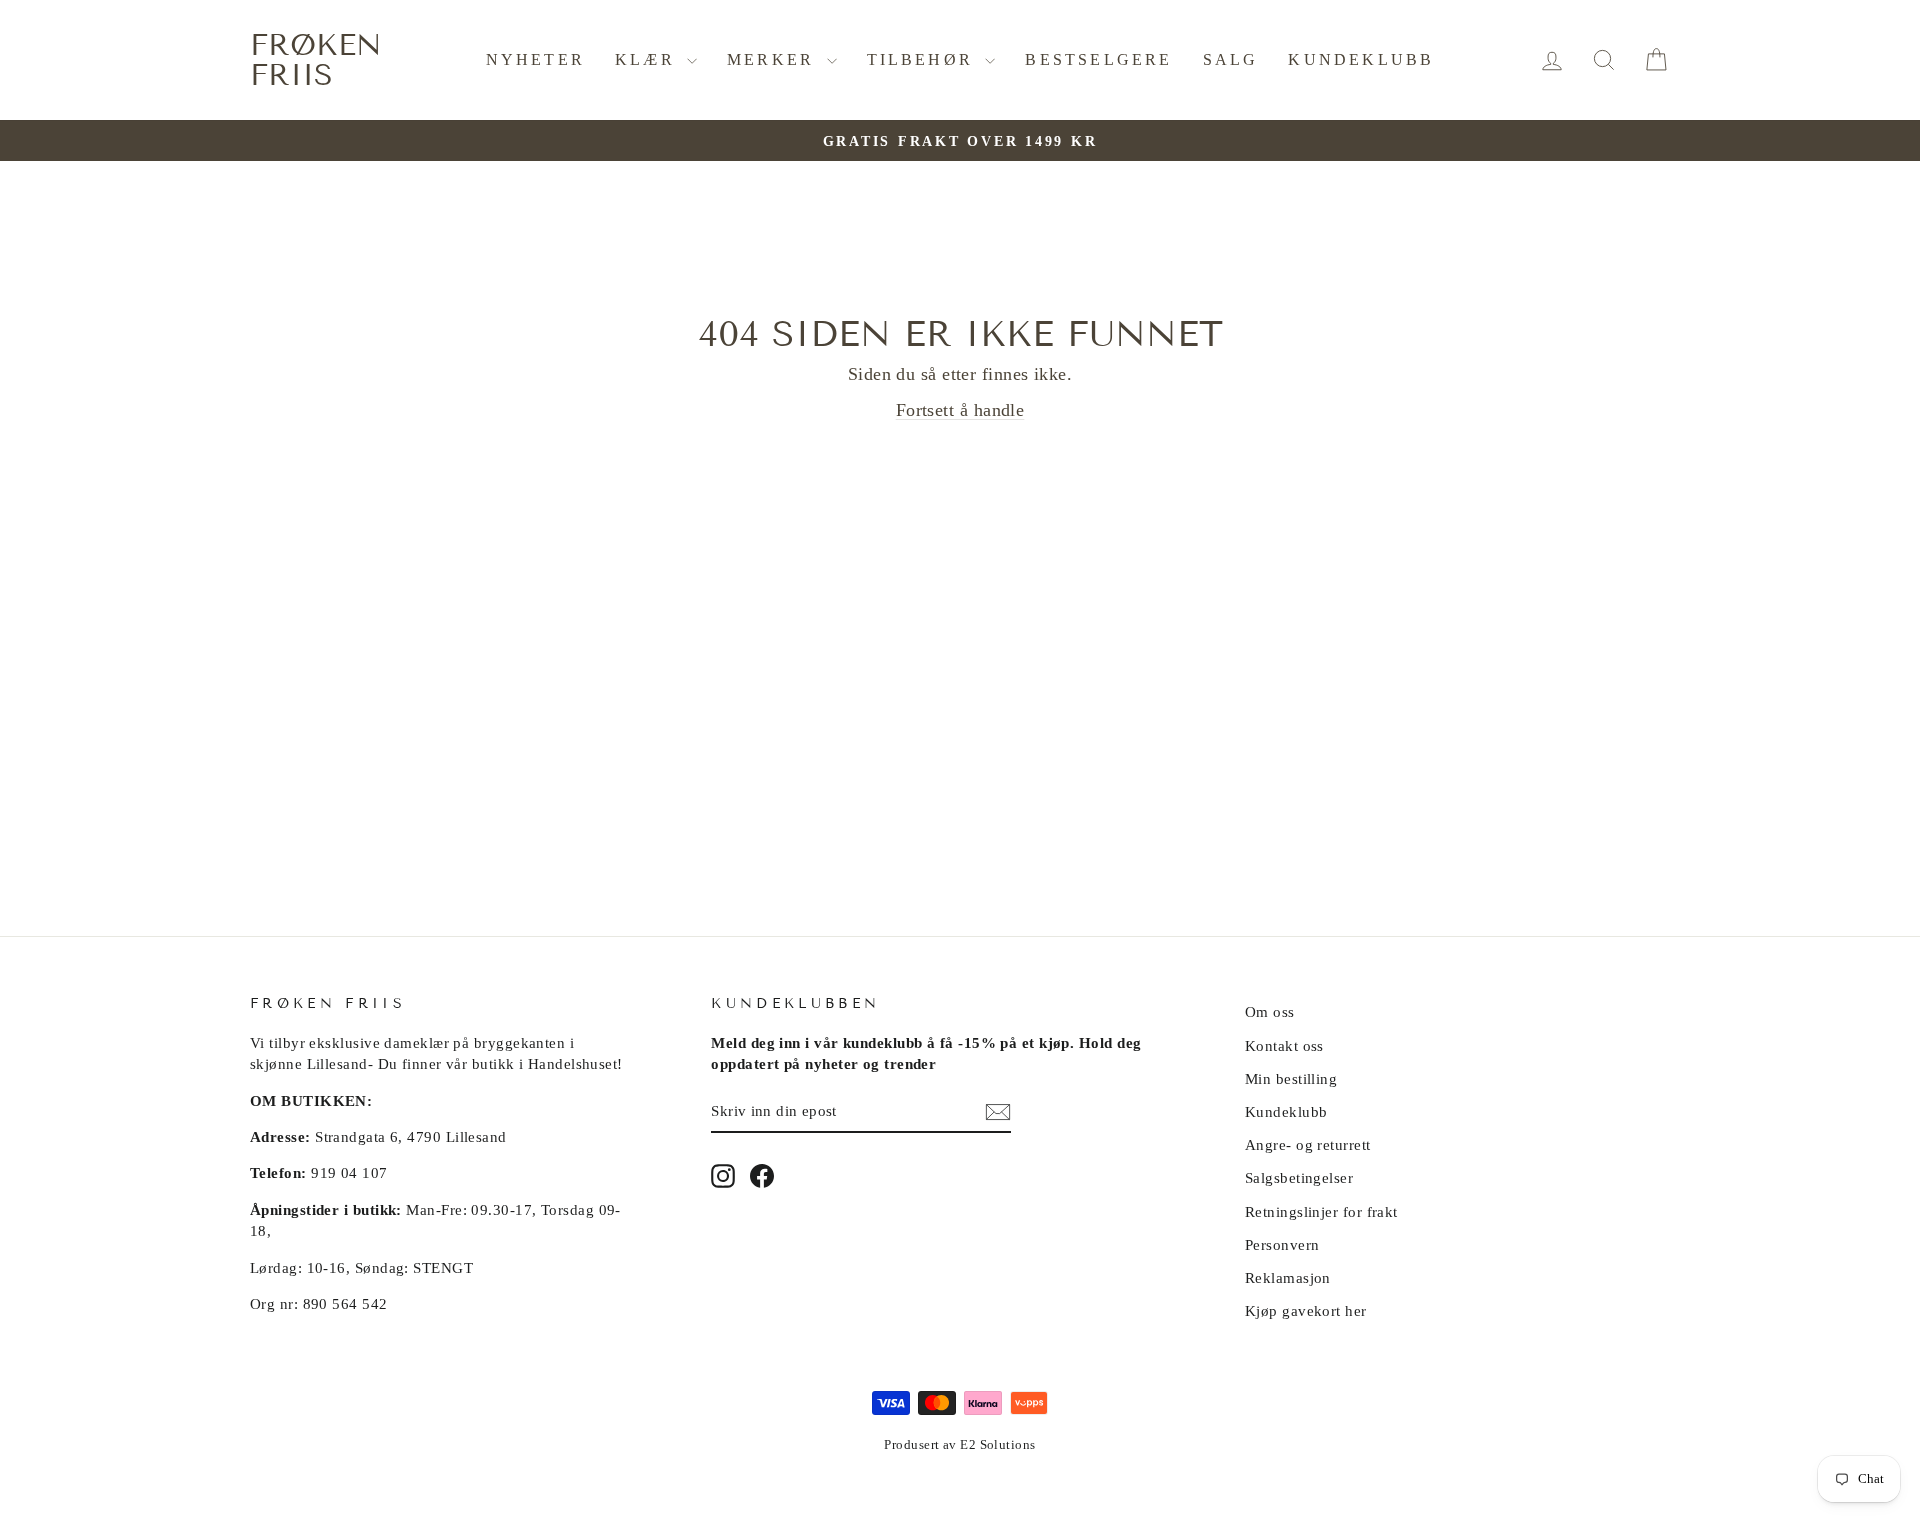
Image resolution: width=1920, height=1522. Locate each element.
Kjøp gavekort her (1306, 1310)
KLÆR (648, 59)
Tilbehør (924, 59)
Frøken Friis (316, 60)
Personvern (1282, 1244)
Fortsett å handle (960, 410)
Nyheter (535, 59)
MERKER (774, 59)
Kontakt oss (1284, 1045)
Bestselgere (1098, 59)
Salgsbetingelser (1299, 1177)
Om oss (1270, 1011)
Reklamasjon (1288, 1277)
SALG (1231, 59)
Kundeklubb (1361, 59)
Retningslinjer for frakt (1321, 1211)
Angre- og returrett (1308, 1144)
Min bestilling (1291, 1078)
